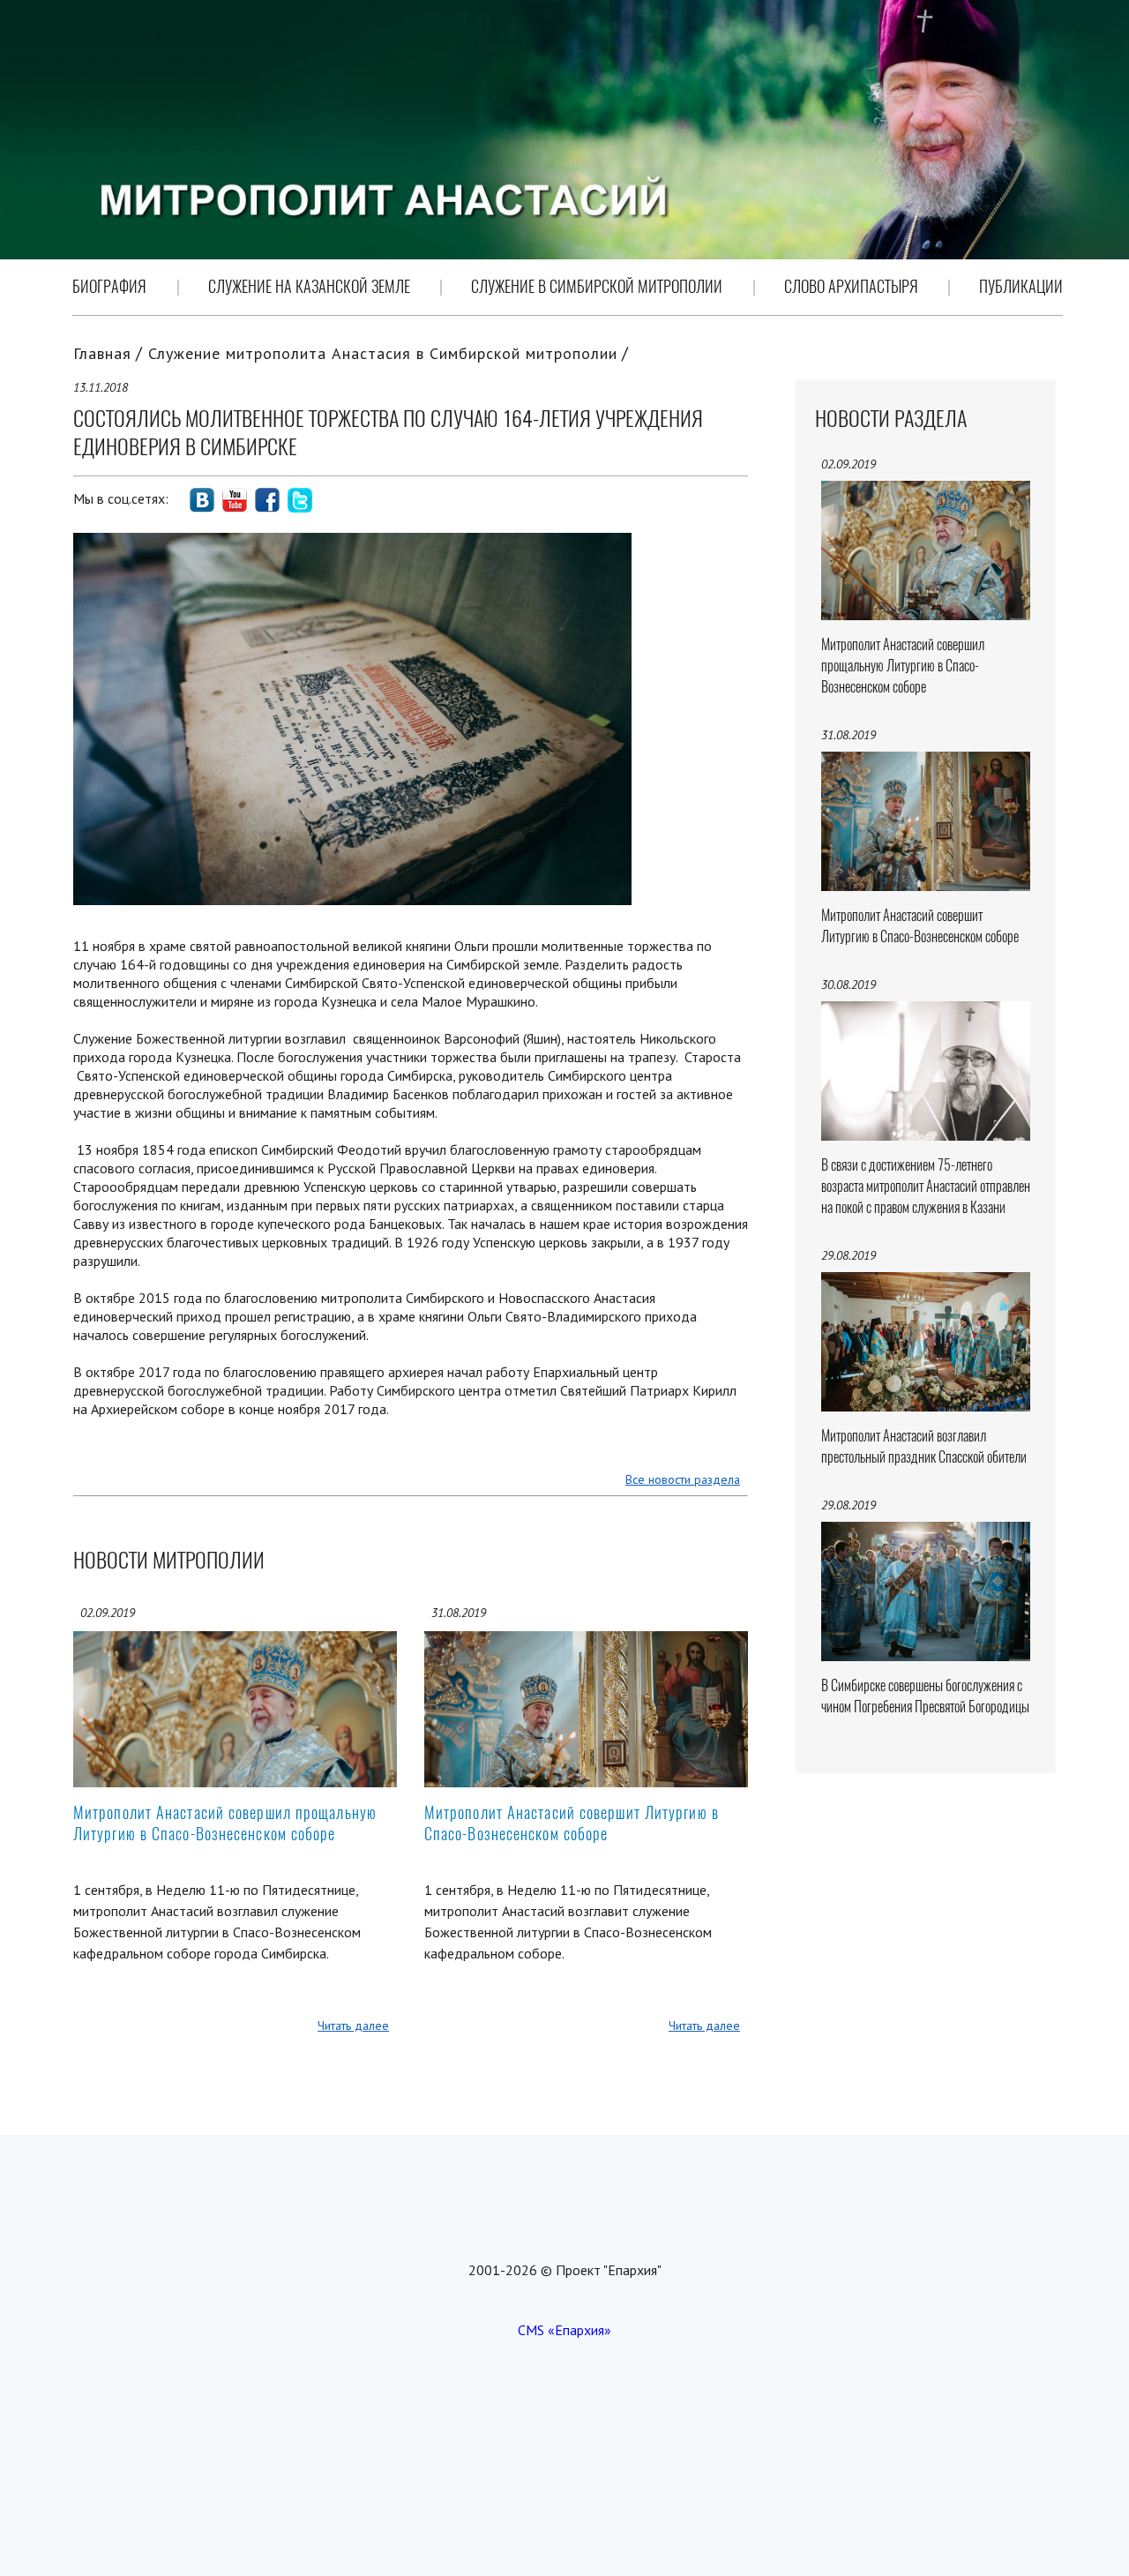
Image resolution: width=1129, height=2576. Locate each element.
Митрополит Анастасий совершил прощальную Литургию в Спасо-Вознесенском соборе (225, 1823)
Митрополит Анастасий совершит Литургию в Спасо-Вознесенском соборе (572, 1823)
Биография (109, 286)
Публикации (1021, 286)
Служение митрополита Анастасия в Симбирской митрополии (383, 353)
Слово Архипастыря (851, 286)
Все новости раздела (683, 1479)
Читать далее (353, 2026)
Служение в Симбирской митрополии (597, 286)
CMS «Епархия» (564, 2330)
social (202, 500)
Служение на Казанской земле (309, 286)
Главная (102, 353)
